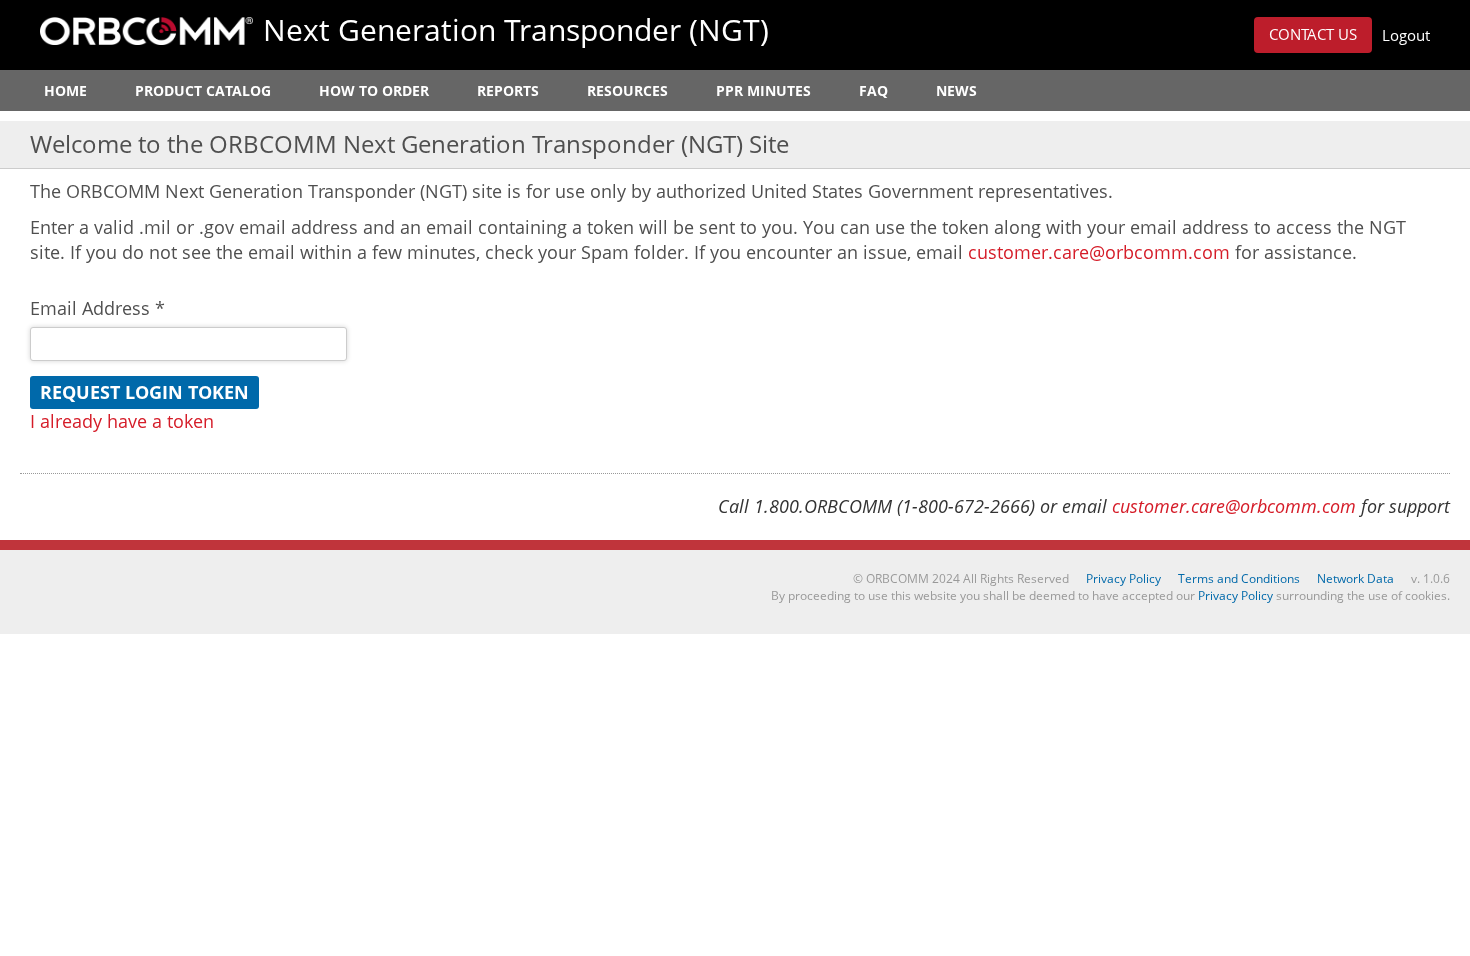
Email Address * (97, 308)
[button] (1313, 35)
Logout (1406, 35)
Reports (508, 90)
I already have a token (122, 421)
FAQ (873, 90)
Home (65, 90)
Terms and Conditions (1239, 578)
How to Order (374, 90)
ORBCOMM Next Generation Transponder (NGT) (146, 31)
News (956, 90)
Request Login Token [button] (144, 392)
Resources (627, 90)
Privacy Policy (1123, 578)
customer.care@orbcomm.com (1099, 252)
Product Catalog (203, 90)
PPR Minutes (763, 90)
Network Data (1355, 578)
